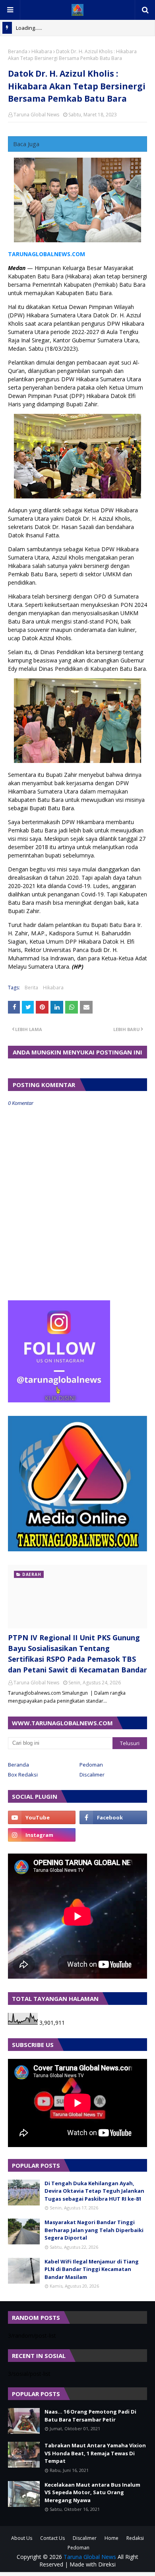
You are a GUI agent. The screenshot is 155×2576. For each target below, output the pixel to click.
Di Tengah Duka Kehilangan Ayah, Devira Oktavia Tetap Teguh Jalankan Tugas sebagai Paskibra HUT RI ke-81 (94, 2191)
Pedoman (91, 1765)
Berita (31, 988)
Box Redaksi (23, 1775)
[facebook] (113, 1817)
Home (111, 2538)
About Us (22, 2538)
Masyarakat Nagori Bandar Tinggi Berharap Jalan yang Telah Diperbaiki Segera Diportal (94, 2230)
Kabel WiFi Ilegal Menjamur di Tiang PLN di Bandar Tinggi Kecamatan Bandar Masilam (92, 2269)
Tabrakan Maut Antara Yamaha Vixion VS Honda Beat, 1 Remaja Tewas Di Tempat (95, 2453)
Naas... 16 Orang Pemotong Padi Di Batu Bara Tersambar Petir (90, 2416)
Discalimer (92, 1775)
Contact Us (52, 2538)
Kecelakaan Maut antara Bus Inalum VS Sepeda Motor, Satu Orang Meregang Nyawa (92, 2492)
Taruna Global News (36, 115)
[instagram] (42, 1835)
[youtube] (42, 1817)
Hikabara (42, 51)
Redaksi (135, 2538)
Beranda (18, 51)
